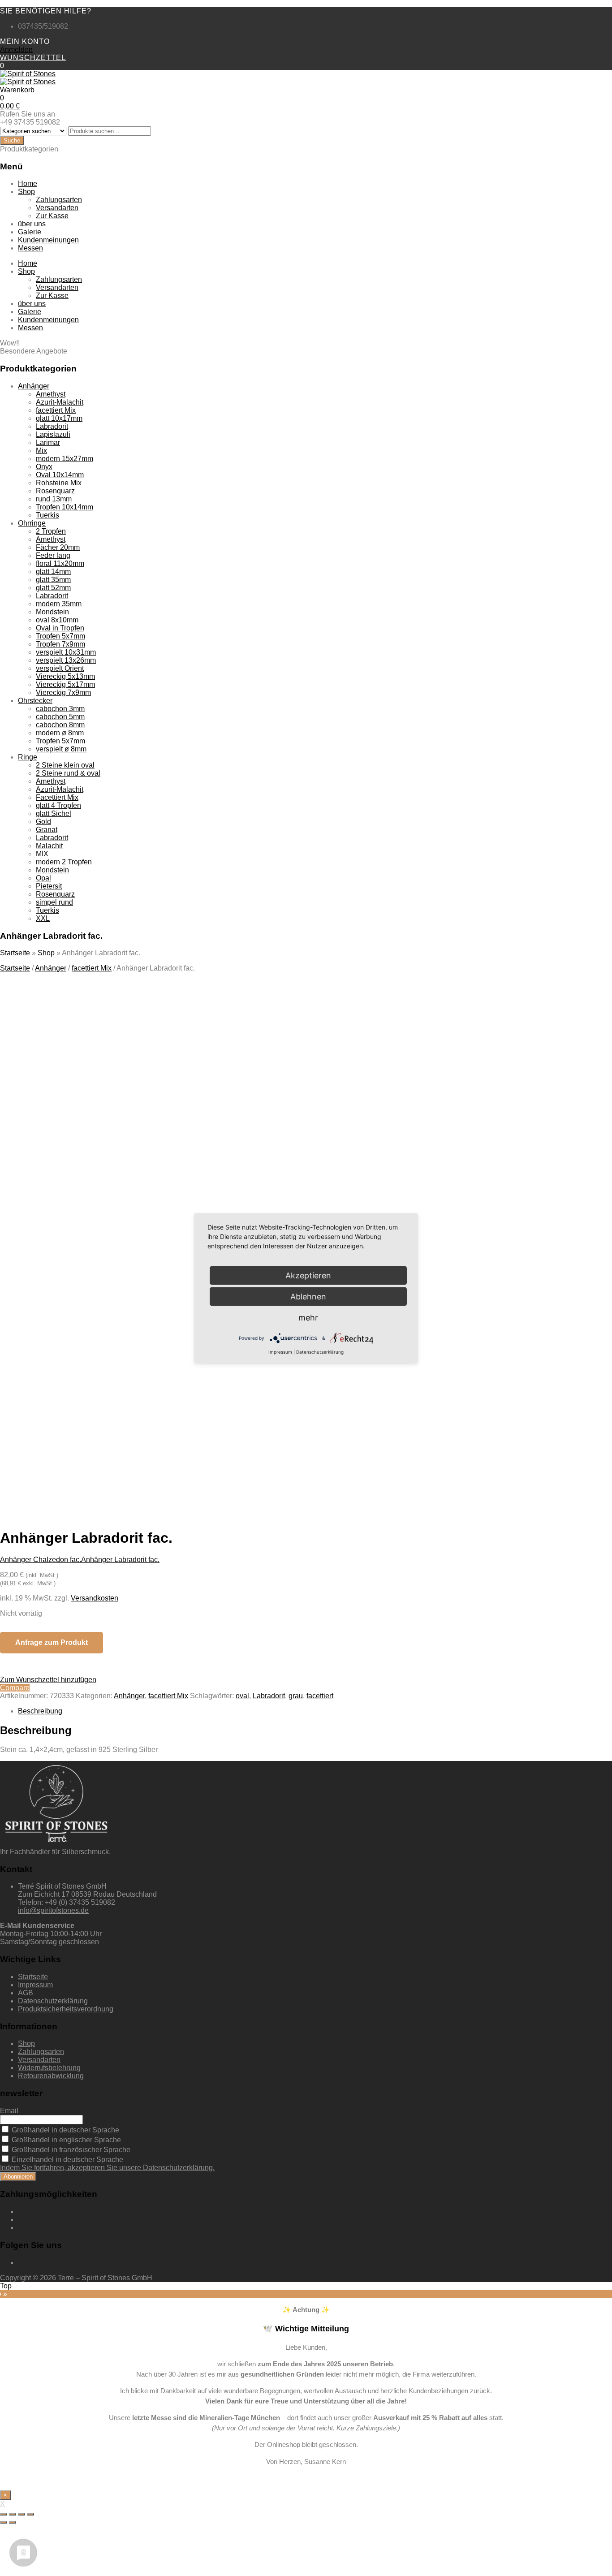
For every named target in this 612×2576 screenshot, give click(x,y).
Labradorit (52, 426)
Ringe (28, 757)
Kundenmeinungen (48, 240)
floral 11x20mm (60, 563)
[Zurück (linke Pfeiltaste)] (4, 2522)
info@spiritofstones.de (53, 1910)
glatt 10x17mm (59, 418)
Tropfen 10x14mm (65, 507)
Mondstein (52, 612)
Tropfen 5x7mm (60, 636)
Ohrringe (32, 523)
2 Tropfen (51, 531)
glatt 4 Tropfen (58, 805)
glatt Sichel (54, 813)
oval (242, 1696)
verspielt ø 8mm (61, 749)
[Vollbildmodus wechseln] (22, 2514)
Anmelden (16, 50)
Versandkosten (95, 1598)
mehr (308, 1317)
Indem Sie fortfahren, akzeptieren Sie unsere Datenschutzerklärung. (107, 2168)
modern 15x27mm (65, 459)
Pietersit (49, 886)
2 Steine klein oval (65, 765)
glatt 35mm (53, 580)
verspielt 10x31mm (66, 652)
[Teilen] (13, 2514)
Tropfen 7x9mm (60, 644)
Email (9, 2111)
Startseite (15, 953)
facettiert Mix (56, 410)
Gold (43, 822)
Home (28, 183)
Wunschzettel (33, 58)
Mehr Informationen (90, 1427)
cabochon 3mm (60, 709)
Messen (30, 248)
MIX (42, 854)
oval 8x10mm (57, 620)
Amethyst (51, 394)
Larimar (48, 442)
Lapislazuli (53, 434)
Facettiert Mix (57, 797)
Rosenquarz (55, 491)
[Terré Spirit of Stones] (28, 74)
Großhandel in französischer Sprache (70, 2150)
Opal (43, 878)
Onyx (44, 467)
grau (296, 1696)
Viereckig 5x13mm (65, 676)
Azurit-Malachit (60, 402)
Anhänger (34, 386)
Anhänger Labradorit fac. (120, 1560)
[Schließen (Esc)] (4, 2514)
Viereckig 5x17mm (65, 684)
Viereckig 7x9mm (63, 693)
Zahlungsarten (59, 200)
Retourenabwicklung (51, 2076)
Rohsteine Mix (59, 483)
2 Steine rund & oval (68, 773)
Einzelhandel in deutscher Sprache (67, 2160)
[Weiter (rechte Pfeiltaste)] (13, 2522)
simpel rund (54, 902)
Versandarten (57, 208)
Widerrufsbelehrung (49, 2068)
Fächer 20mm (58, 547)
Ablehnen (308, 1296)
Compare (15, 1688)
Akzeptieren (174, 1427)
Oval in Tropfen (60, 628)
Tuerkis (47, 515)
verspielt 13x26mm (66, 660)
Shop (26, 192)
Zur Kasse (52, 216)
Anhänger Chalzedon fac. (41, 1560)
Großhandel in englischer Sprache (65, 2140)
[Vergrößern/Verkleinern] (30, 2514)
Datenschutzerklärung (53, 2001)
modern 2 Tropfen (64, 862)
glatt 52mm (53, 588)
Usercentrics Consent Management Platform (153, 1443)
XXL (43, 918)
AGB (26, 1993)
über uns (32, 224)
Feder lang (53, 555)
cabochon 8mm (60, 725)
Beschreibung (40, 1711)
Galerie (30, 232)
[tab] (315, 1711)
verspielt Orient (60, 668)
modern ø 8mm (60, 733)
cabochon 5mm (60, 717)
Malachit (49, 846)
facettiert (320, 1696)
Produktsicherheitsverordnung (66, 2009)
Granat (47, 830)
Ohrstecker (35, 701)
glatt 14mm (53, 572)
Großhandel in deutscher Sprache (65, 2130)
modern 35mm (59, 604)
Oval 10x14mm (60, 475)
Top (6, 2286)
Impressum (35, 1985)
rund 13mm (54, 499)
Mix (41, 451)
